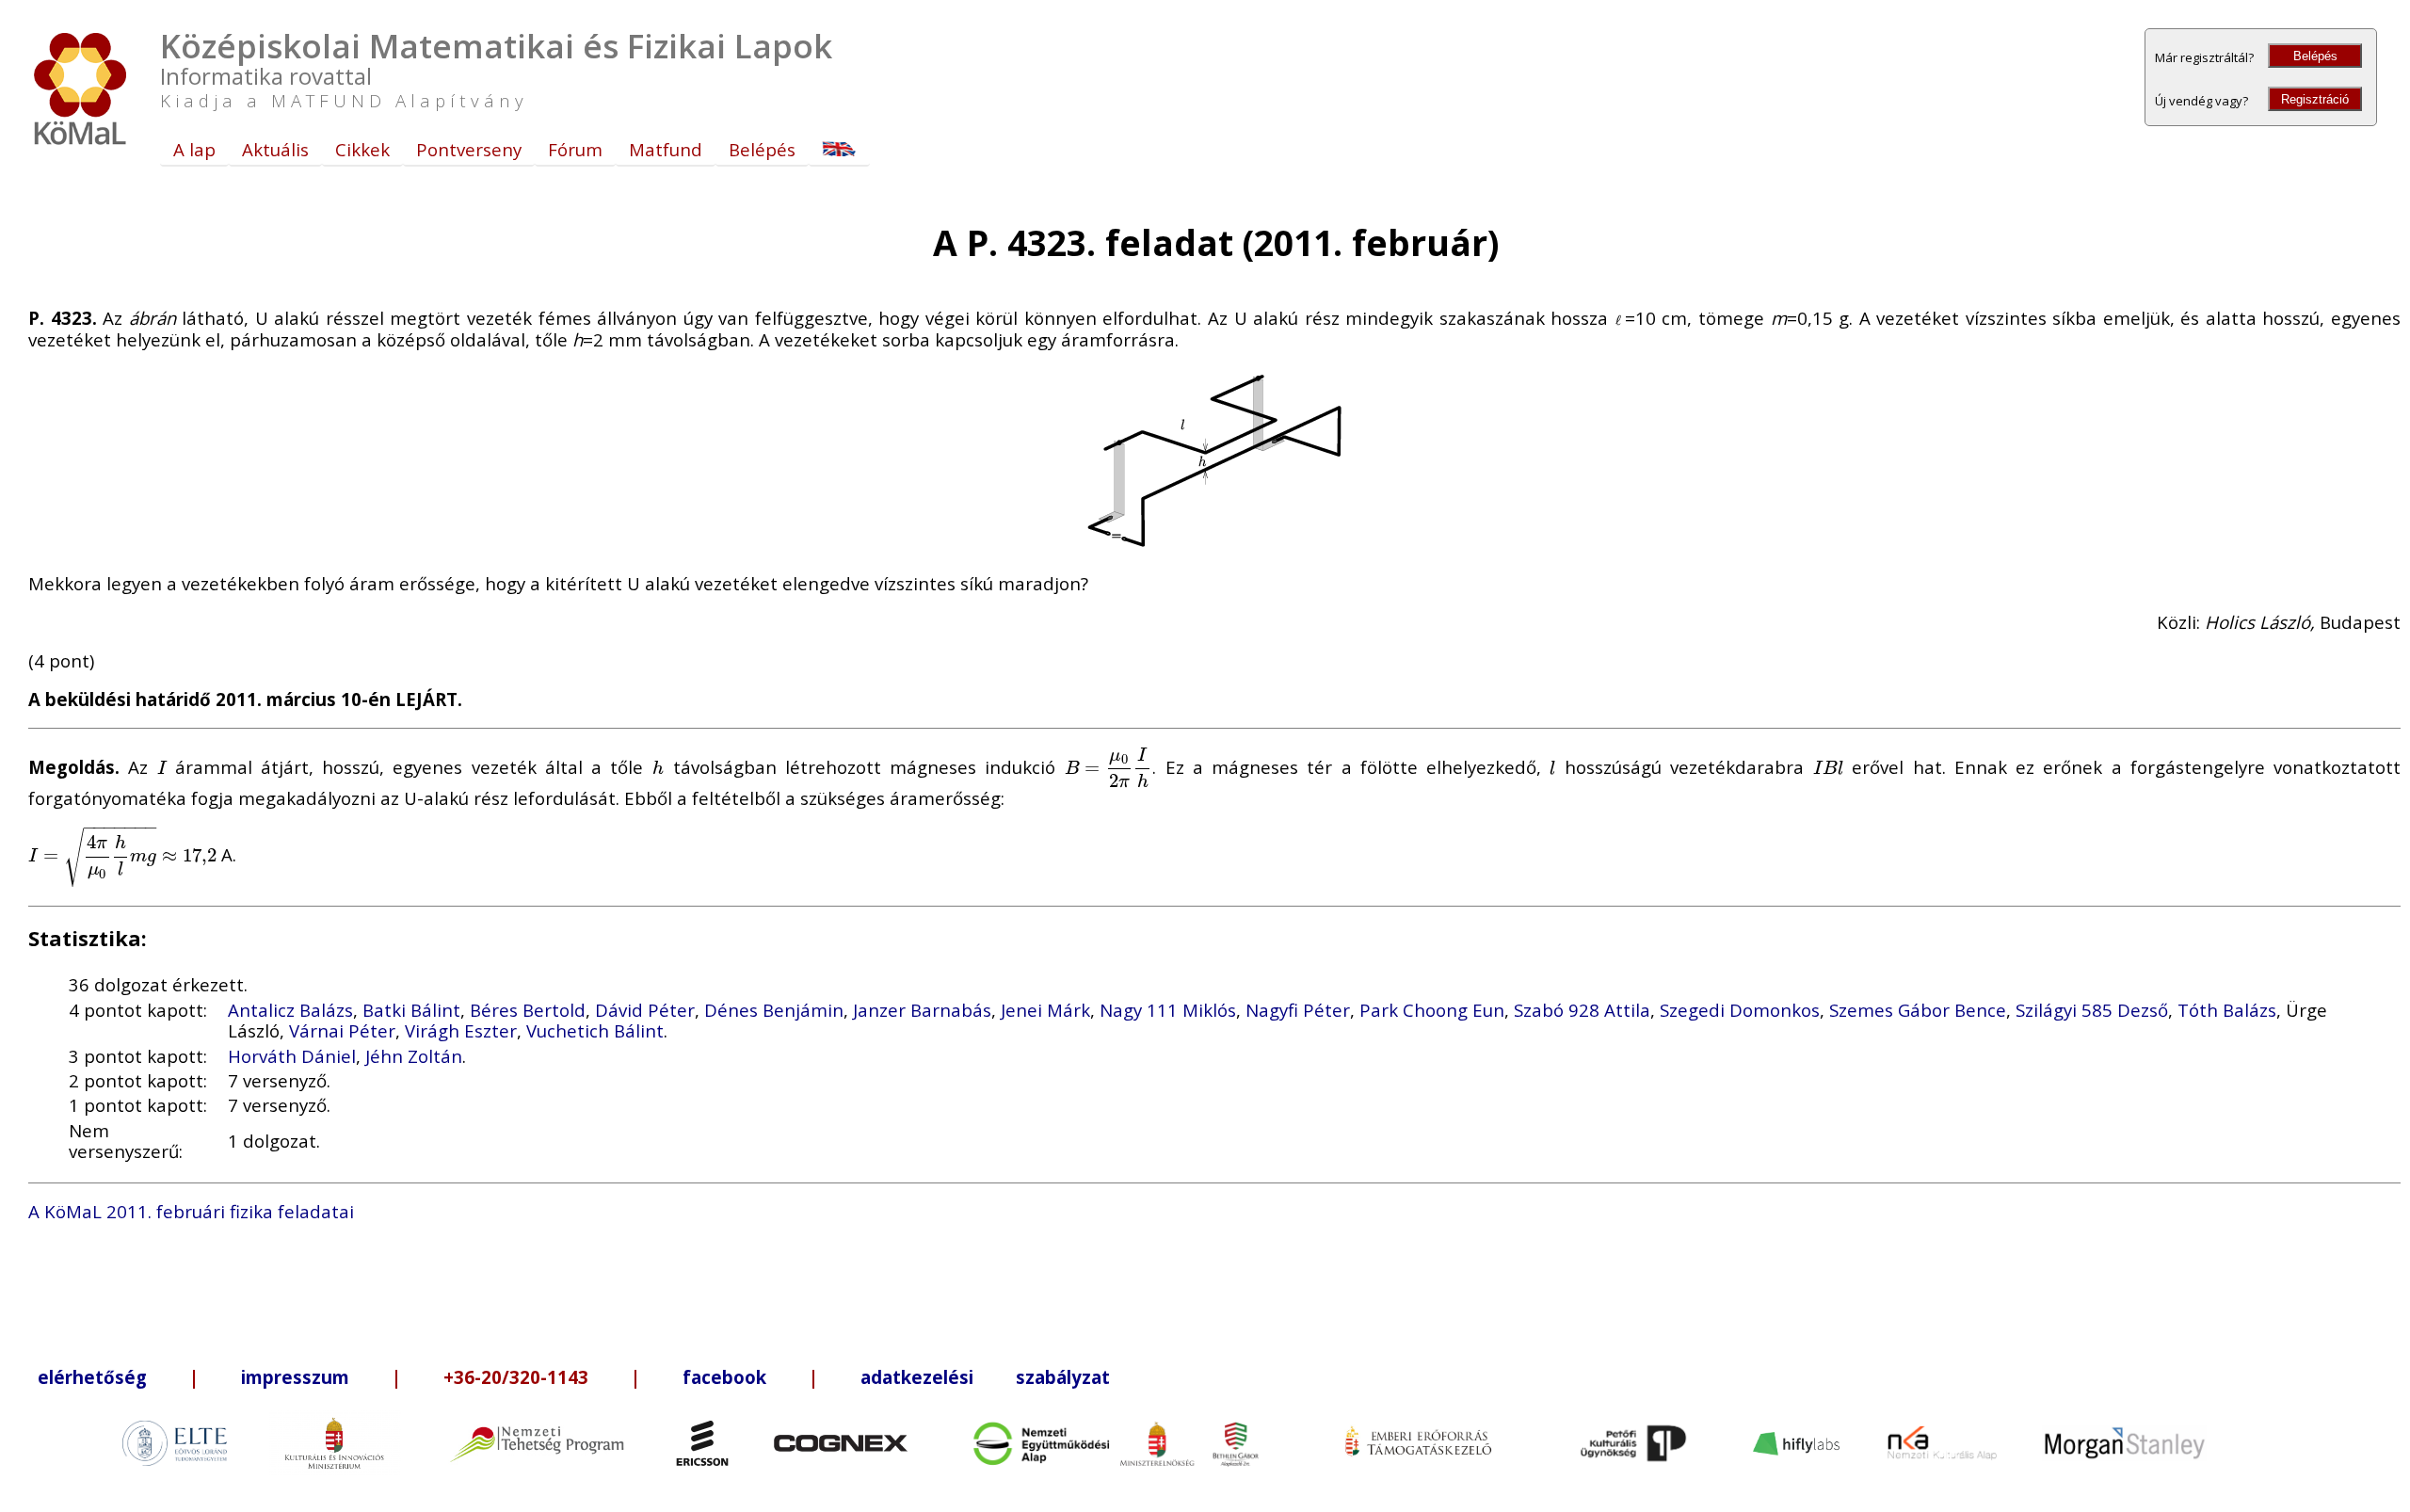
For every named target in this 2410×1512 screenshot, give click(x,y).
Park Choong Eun (1432, 1010)
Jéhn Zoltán (414, 1056)
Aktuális (275, 149)
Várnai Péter (342, 1030)
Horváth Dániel (292, 1056)
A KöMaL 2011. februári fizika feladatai (191, 1211)
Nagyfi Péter (1298, 1010)
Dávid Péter (645, 1010)
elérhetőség (92, 1377)
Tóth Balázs (2227, 1010)
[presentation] (162, 767)
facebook (724, 1377)
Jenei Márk (1045, 1010)
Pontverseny (469, 149)
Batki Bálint (411, 1010)
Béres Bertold (528, 1010)
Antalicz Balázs (290, 1010)
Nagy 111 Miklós (1168, 1010)
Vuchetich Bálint (595, 1030)
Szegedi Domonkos (1740, 1010)
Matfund (666, 149)
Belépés (2315, 56)
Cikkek (362, 149)
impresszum (295, 1377)
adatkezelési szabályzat (985, 1377)
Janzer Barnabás (922, 1010)
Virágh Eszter (461, 1030)
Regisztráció (2315, 99)
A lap (194, 149)
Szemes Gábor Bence (1918, 1010)
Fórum (575, 149)
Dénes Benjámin (774, 1010)
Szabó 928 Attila (1582, 1010)
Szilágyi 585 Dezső (2092, 1010)
